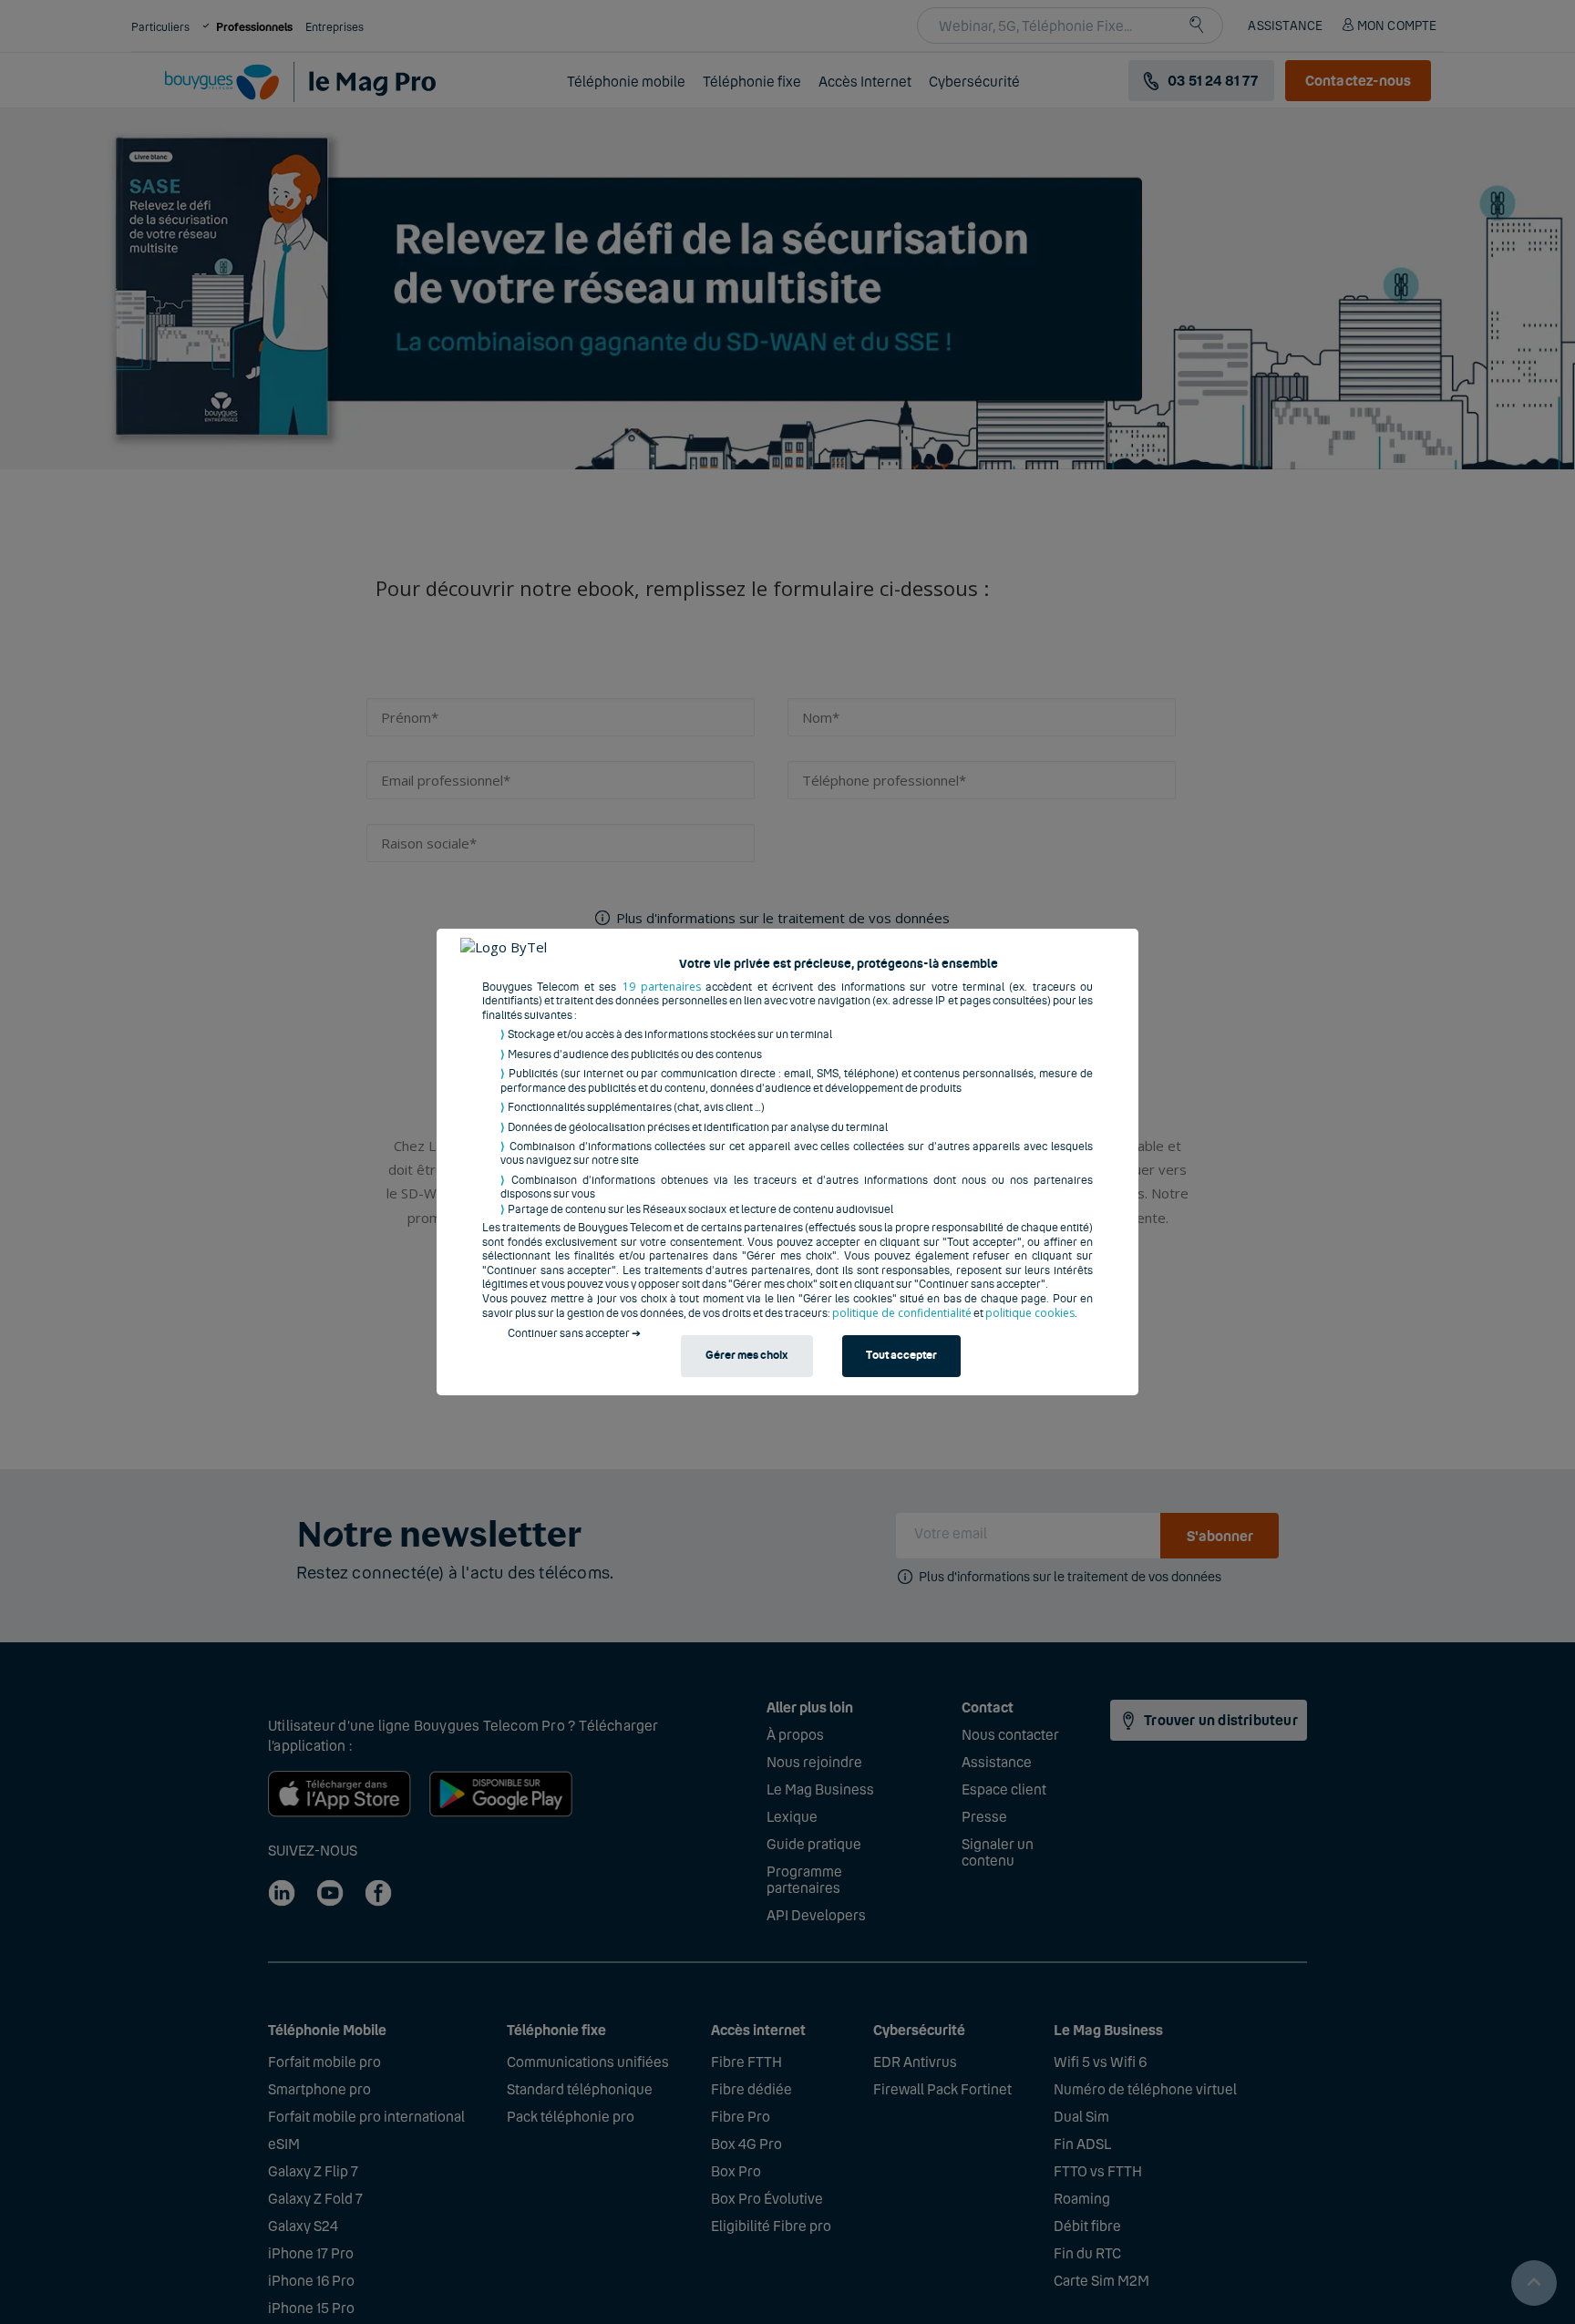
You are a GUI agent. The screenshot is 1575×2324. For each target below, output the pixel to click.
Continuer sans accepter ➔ (574, 1333)
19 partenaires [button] (662, 987)
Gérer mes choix (746, 1356)
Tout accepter (901, 1356)
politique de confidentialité (902, 1313)
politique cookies (1030, 1313)
